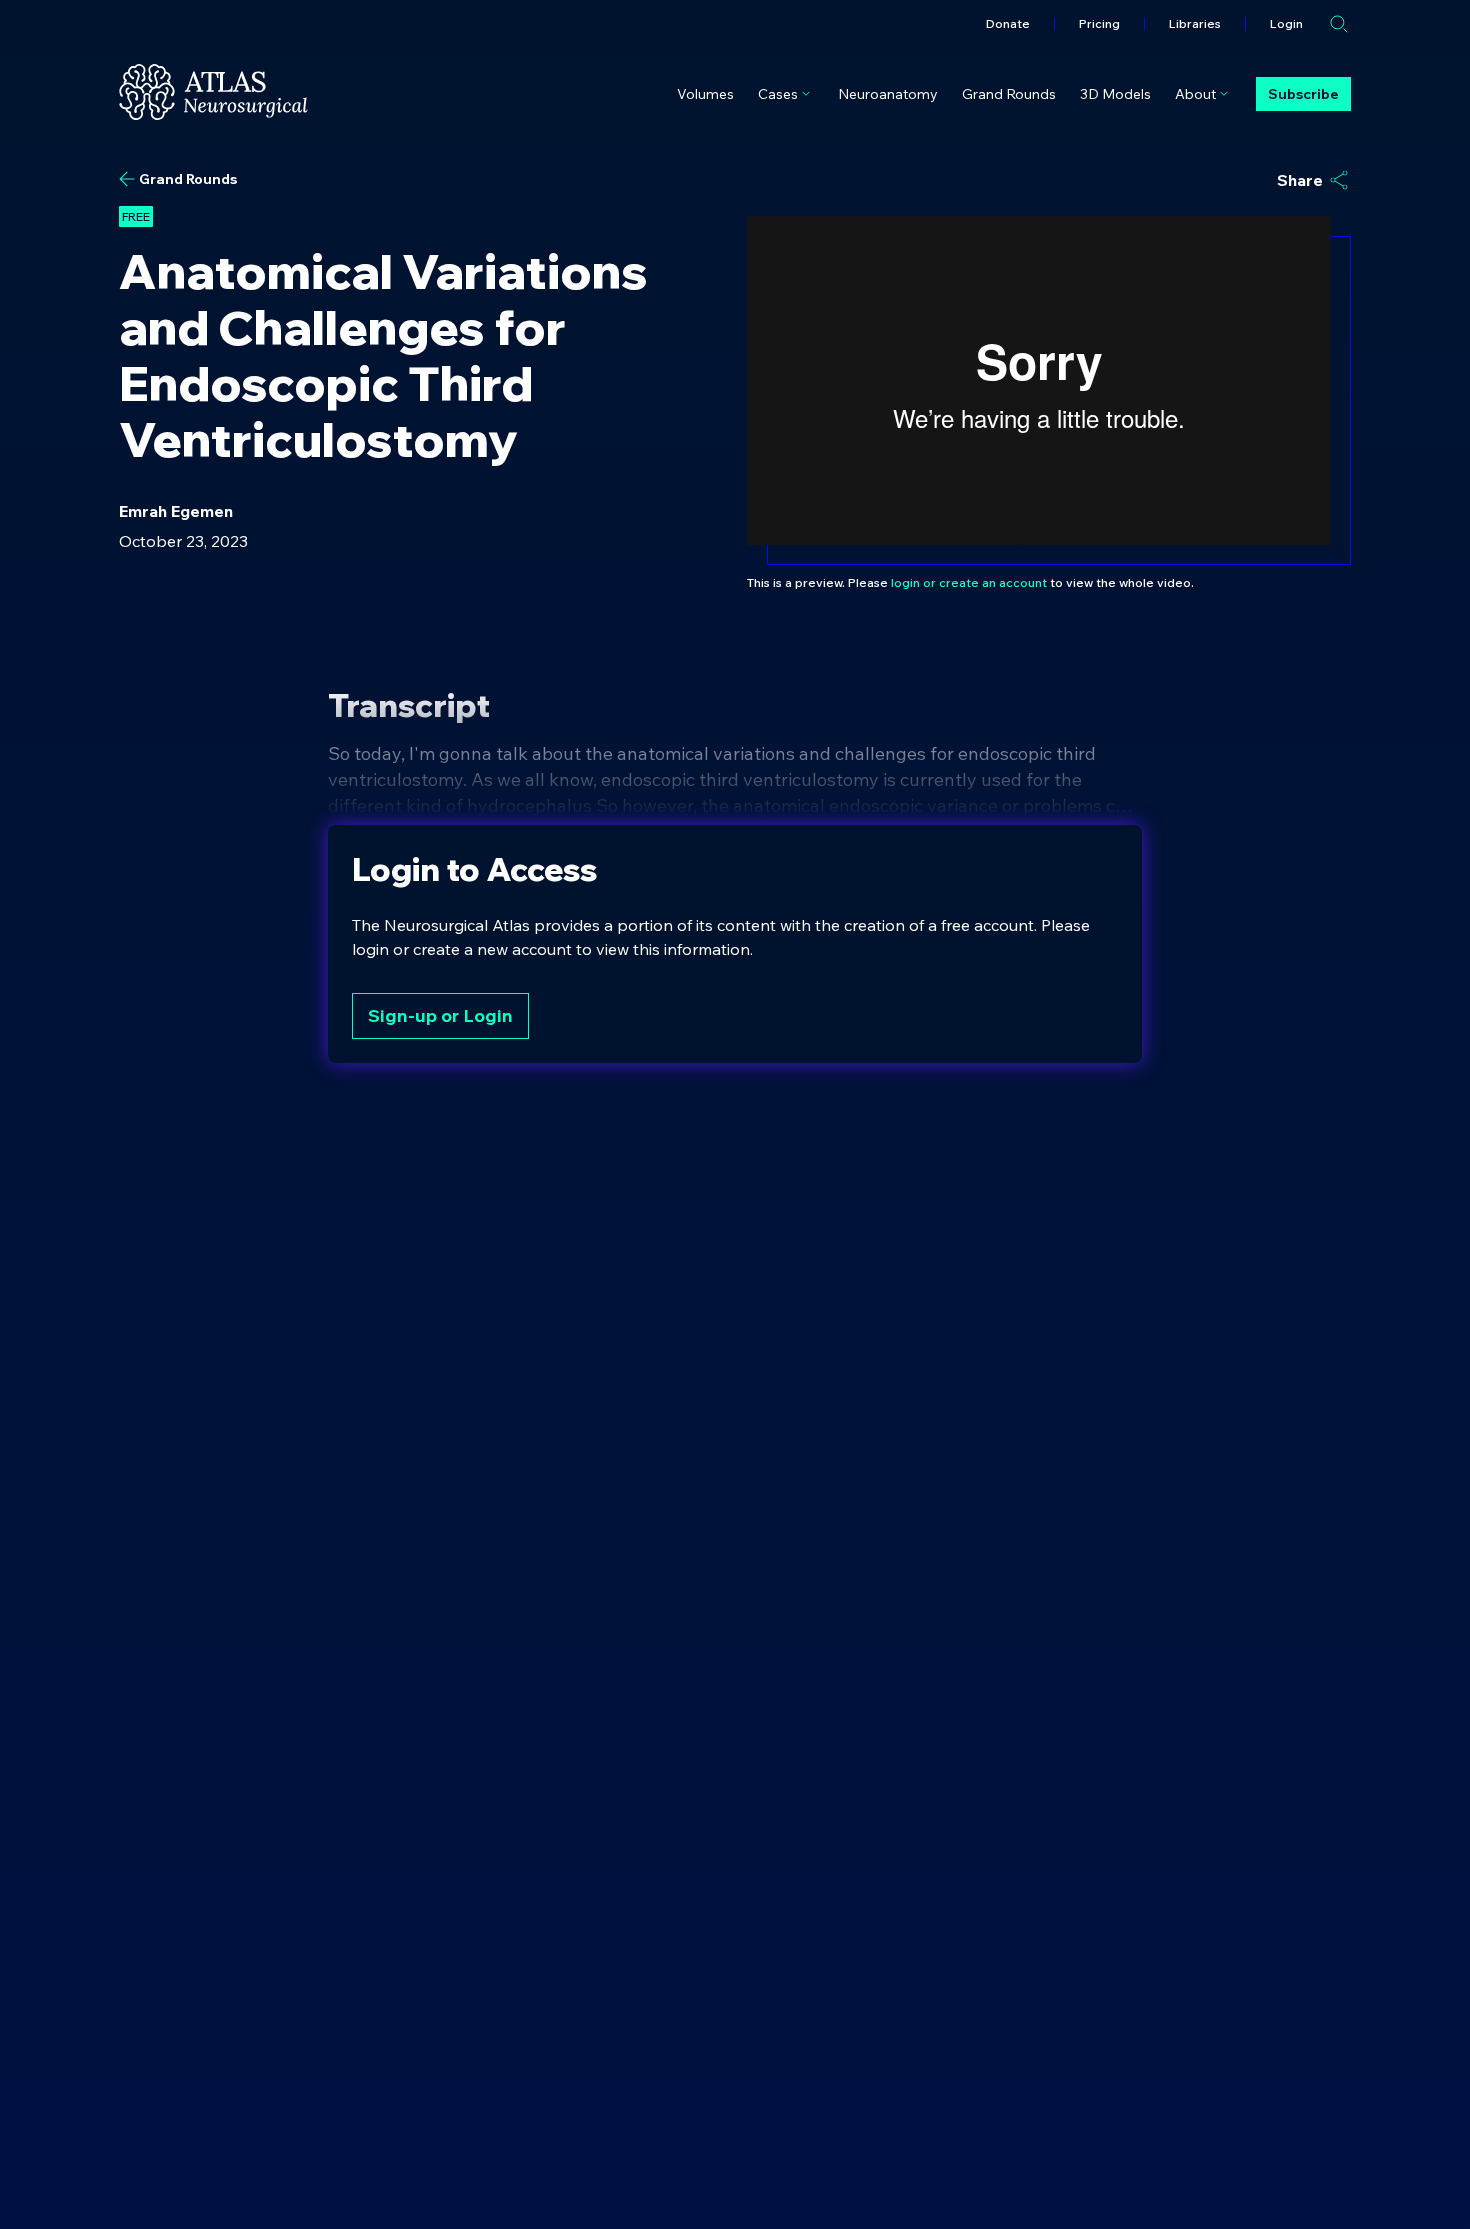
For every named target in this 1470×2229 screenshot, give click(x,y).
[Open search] (1339, 24)
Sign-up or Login (440, 1015)
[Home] (213, 92)
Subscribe (1303, 94)
